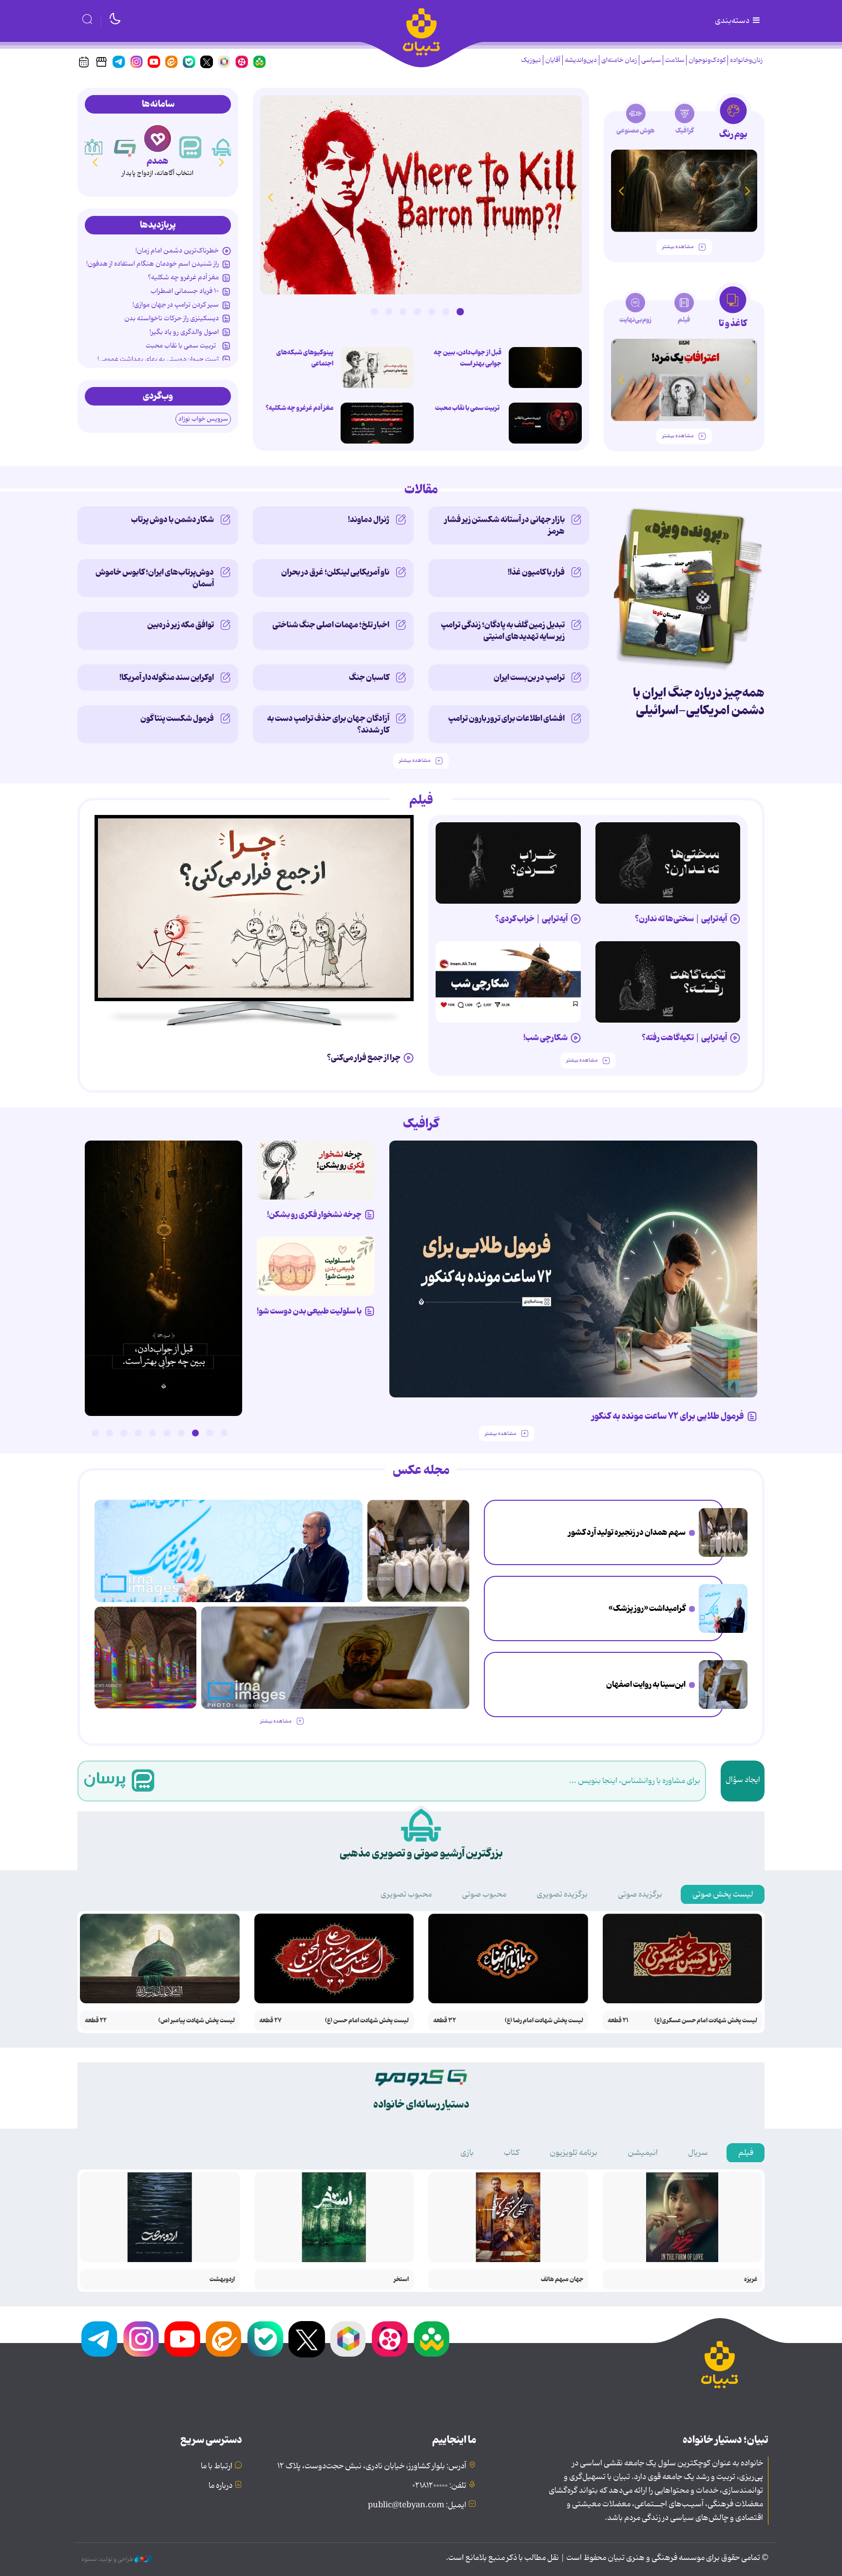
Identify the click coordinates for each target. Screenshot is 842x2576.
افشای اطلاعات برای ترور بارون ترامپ (507, 718)
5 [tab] (403, 311)
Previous (572, 197)
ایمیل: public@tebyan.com (417, 2505)
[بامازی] (93, 147)
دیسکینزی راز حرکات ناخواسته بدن (172, 318)
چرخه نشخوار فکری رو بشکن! (314, 1215)
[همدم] (191, 147)
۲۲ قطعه (96, 2021)
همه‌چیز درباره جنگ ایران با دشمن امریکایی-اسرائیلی (699, 702)
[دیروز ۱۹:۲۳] (545, 423)
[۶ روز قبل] (316, 1170)
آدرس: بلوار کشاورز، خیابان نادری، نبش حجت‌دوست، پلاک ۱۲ (372, 2466)
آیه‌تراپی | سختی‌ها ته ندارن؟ (681, 919)
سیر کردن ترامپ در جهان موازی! (176, 305)
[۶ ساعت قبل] (723, 1685)
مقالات (421, 490)
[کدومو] (158, 138)
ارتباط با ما (217, 2466)
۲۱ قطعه (618, 2021)
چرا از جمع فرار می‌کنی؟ (364, 1058)
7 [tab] (374, 311)
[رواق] (125, 147)
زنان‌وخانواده (746, 60)
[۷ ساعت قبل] (421, 195)
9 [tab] (110, 1433)
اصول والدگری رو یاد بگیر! (184, 332)
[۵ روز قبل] (254, 908)
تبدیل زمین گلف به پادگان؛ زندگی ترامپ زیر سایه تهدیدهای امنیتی (503, 631)
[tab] (733, 121)
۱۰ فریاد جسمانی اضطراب (185, 291)
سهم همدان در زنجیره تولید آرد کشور (627, 1532)
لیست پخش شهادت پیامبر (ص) (197, 2021)
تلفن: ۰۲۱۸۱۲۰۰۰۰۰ (439, 2486)
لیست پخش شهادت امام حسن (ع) (367, 2021)
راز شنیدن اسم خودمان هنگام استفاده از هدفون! (153, 264)
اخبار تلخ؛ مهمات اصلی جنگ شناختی (331, 625)
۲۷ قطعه (270, 2021)
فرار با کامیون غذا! (536, 572)
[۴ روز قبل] (668, 982)
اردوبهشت (222, 2279)
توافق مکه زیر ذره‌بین (181, 625)
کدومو (157, 161)
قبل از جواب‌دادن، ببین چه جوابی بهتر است (468, 358)
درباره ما (220, 2486)
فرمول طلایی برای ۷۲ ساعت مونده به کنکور (668, 1416)
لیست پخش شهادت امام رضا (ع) (544, 2021)
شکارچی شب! (545, 1038)
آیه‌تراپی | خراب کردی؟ (531, 919)
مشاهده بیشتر (678, 247)
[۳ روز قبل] (508, 863)
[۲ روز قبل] (668, 863)
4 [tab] (417, 311)
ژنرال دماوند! (369, 520)
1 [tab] (460, 311)
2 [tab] (446, 311)
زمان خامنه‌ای (619, 60)
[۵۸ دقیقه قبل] (723, 1532)
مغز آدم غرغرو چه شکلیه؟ (299, 408)
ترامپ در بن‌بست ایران (529, 678)
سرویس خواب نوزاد (203, 419)
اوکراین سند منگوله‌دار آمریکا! (167, 678)
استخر (401, 2279)
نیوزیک (531, 60)
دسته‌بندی (733, 21)
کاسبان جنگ (369, 678)
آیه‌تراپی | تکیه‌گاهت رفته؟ (684, 1038)
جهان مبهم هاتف (562, 2279)
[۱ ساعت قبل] (723, 1608)
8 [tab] (124, 1433)
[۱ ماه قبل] (684, 380)
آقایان (553, 60)
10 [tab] (95, 1433)
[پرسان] (223, 147)
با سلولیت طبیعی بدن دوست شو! (309, 1311)
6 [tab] (389, 311)
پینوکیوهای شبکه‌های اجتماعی (305, 358)
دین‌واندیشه (581, 60)
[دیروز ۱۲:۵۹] (377, 423)
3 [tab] (432, 311)
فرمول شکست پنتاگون (177, 718)
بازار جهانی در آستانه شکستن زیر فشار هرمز (505, 525)
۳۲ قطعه (445, 2021)
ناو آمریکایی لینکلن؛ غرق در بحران (335, 572)
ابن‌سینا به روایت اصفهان (646, 1685)
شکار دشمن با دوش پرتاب (172, 520)
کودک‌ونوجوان (707, 60)
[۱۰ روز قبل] (684, 191)
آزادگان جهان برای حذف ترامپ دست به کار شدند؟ (328, 724)
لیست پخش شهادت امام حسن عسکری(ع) (706, 2021)
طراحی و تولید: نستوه (108, 2559)
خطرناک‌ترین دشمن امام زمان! (177, 251)
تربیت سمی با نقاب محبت (468, 408)
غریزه (751, 2279)
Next (270, 197)
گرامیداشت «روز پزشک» (647, 1608)
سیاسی (651, 60)
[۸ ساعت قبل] (545, 368)
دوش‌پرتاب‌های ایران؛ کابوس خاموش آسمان (155, 578)
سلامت (675, 60)
